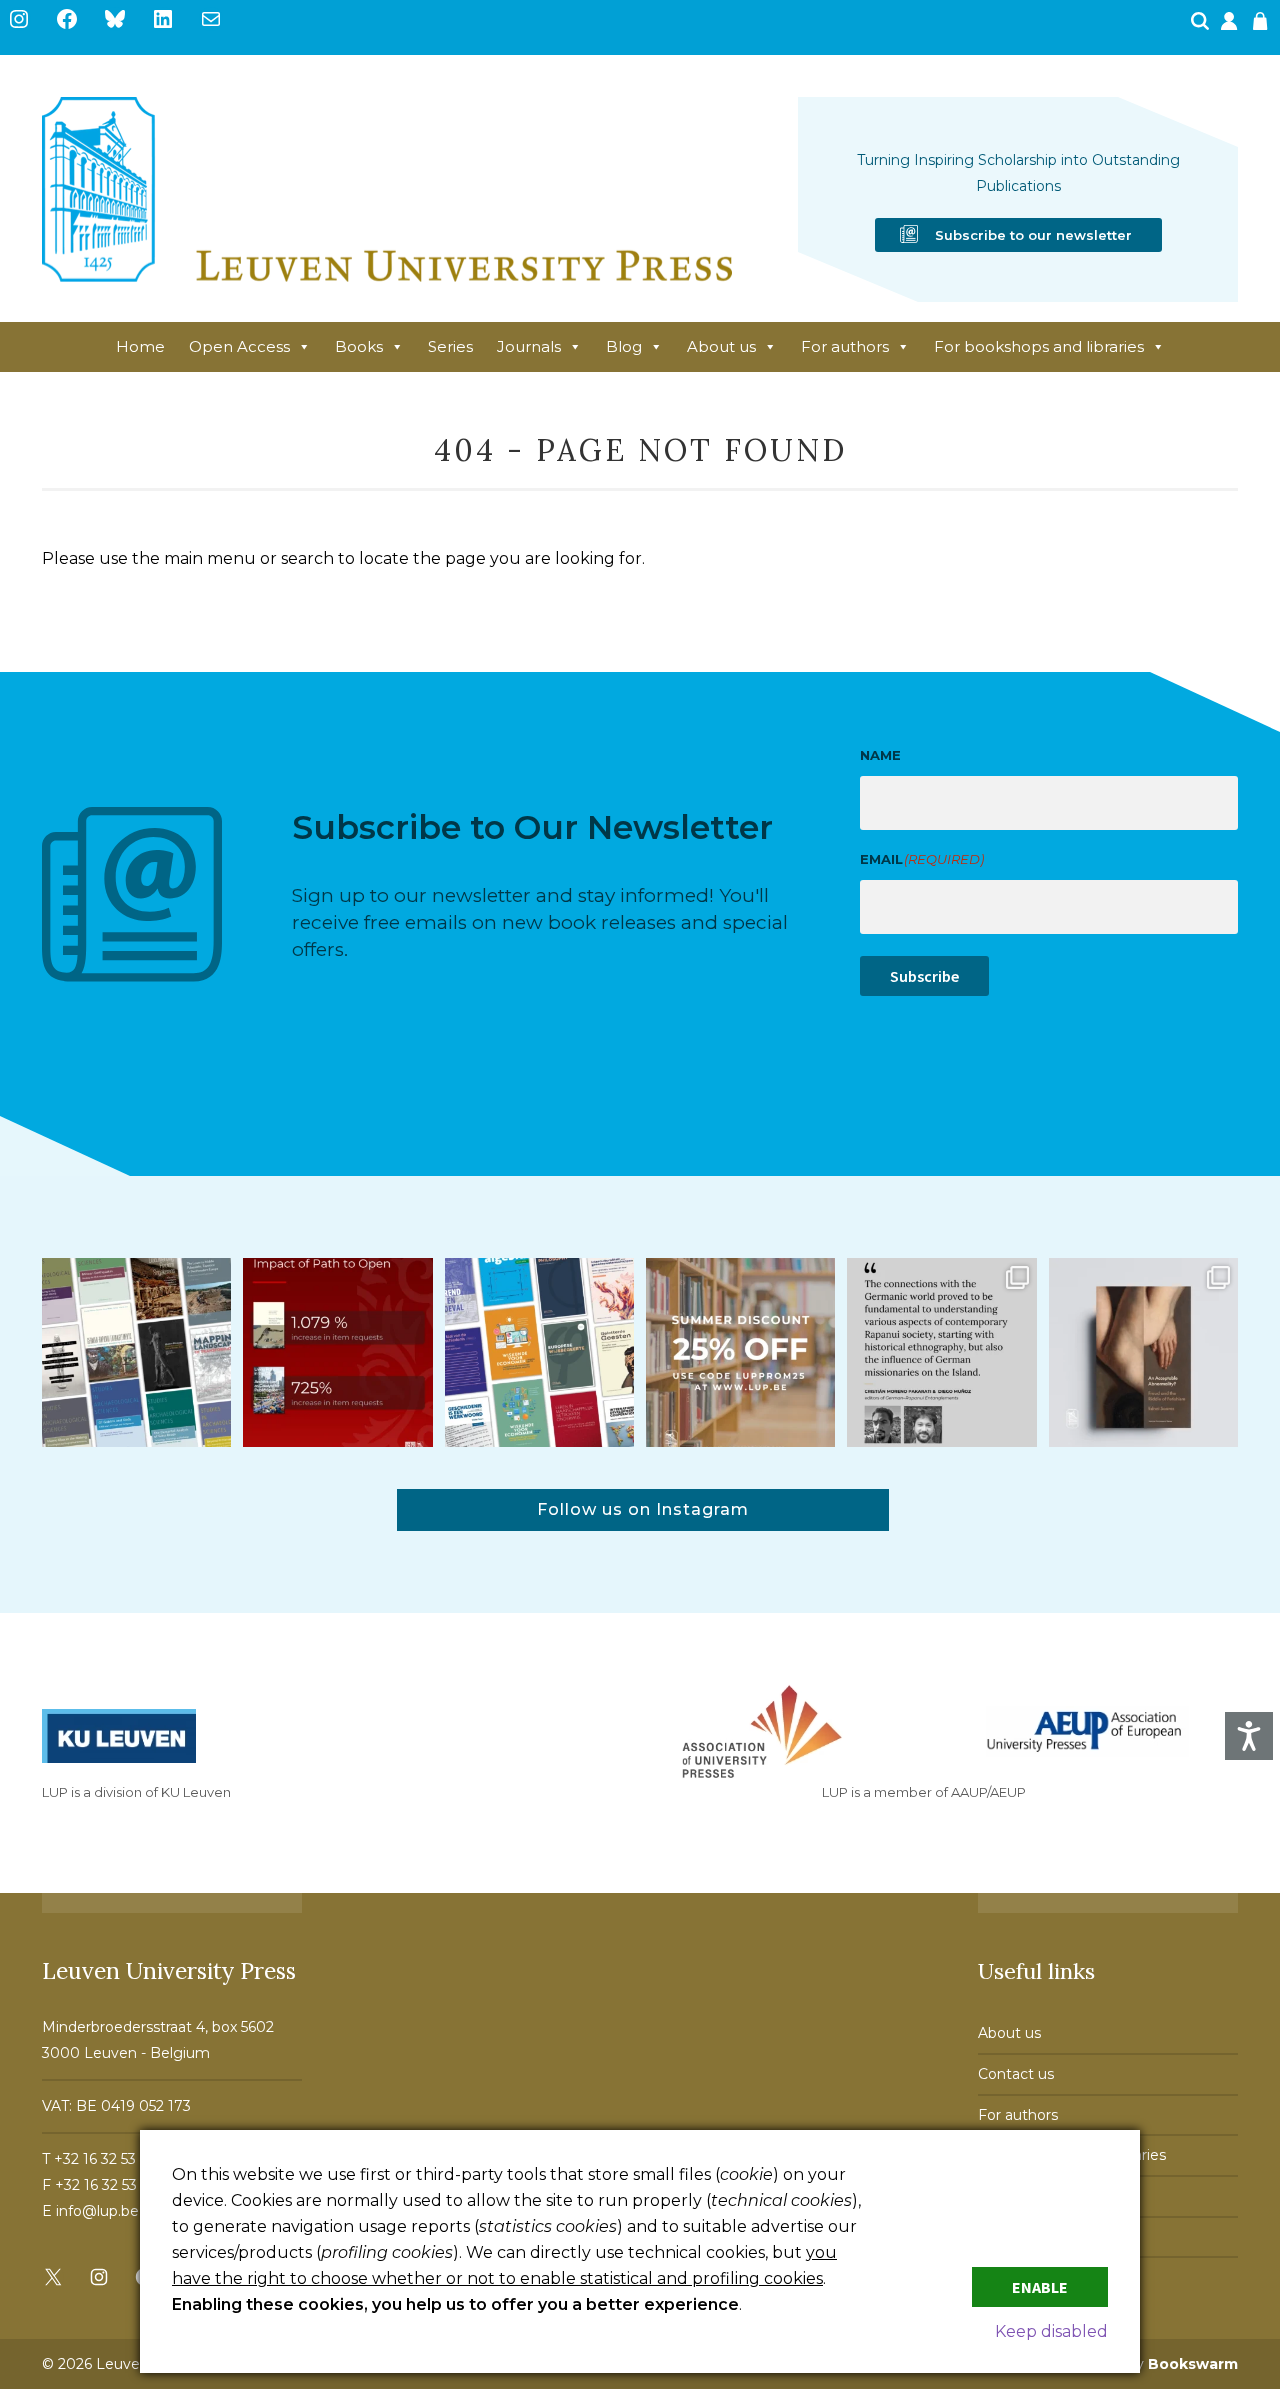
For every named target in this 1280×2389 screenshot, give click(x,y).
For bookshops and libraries (1039, 346)
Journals (529, 346)
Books (359, 346)
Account (1231, 27)
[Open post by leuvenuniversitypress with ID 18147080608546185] (539, 1352)
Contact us (1016, 2074)
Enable (1040, 2287)
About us (721, 346)
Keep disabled (1051, 2331)
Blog (624, 346)
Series (450, 346)
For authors (845, 346)
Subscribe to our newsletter (1033, 235)
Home (140, 346)
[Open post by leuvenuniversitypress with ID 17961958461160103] (941, 1352)
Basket (1263, 27)
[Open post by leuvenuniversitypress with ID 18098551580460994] (740, 1352)
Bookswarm (1193, 2364)
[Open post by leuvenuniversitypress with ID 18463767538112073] (337, 1352)
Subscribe (924, 976)
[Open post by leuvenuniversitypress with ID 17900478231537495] (1143, 1352)
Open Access (239, 346)
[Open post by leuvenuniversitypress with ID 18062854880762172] (136, 1352)
